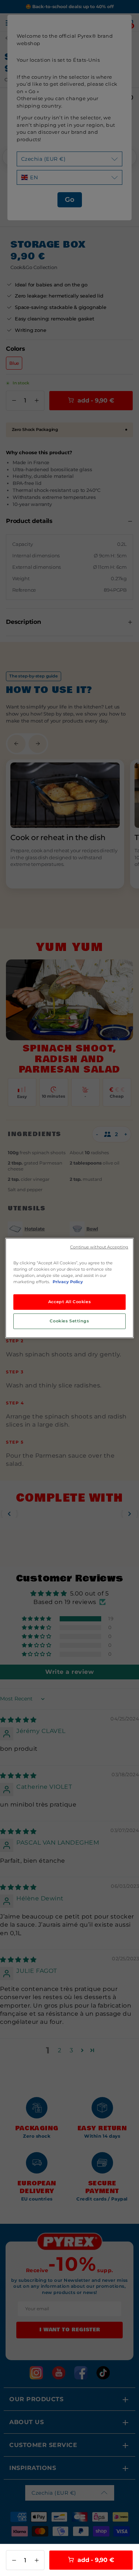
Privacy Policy (68, 1282)
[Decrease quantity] (14, 2560)
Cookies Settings (69, 1321)
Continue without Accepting (99, 1247)
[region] (69, 1288)
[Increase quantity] (37, 2560)
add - (95, 2560)
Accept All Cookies (69, 1302)
